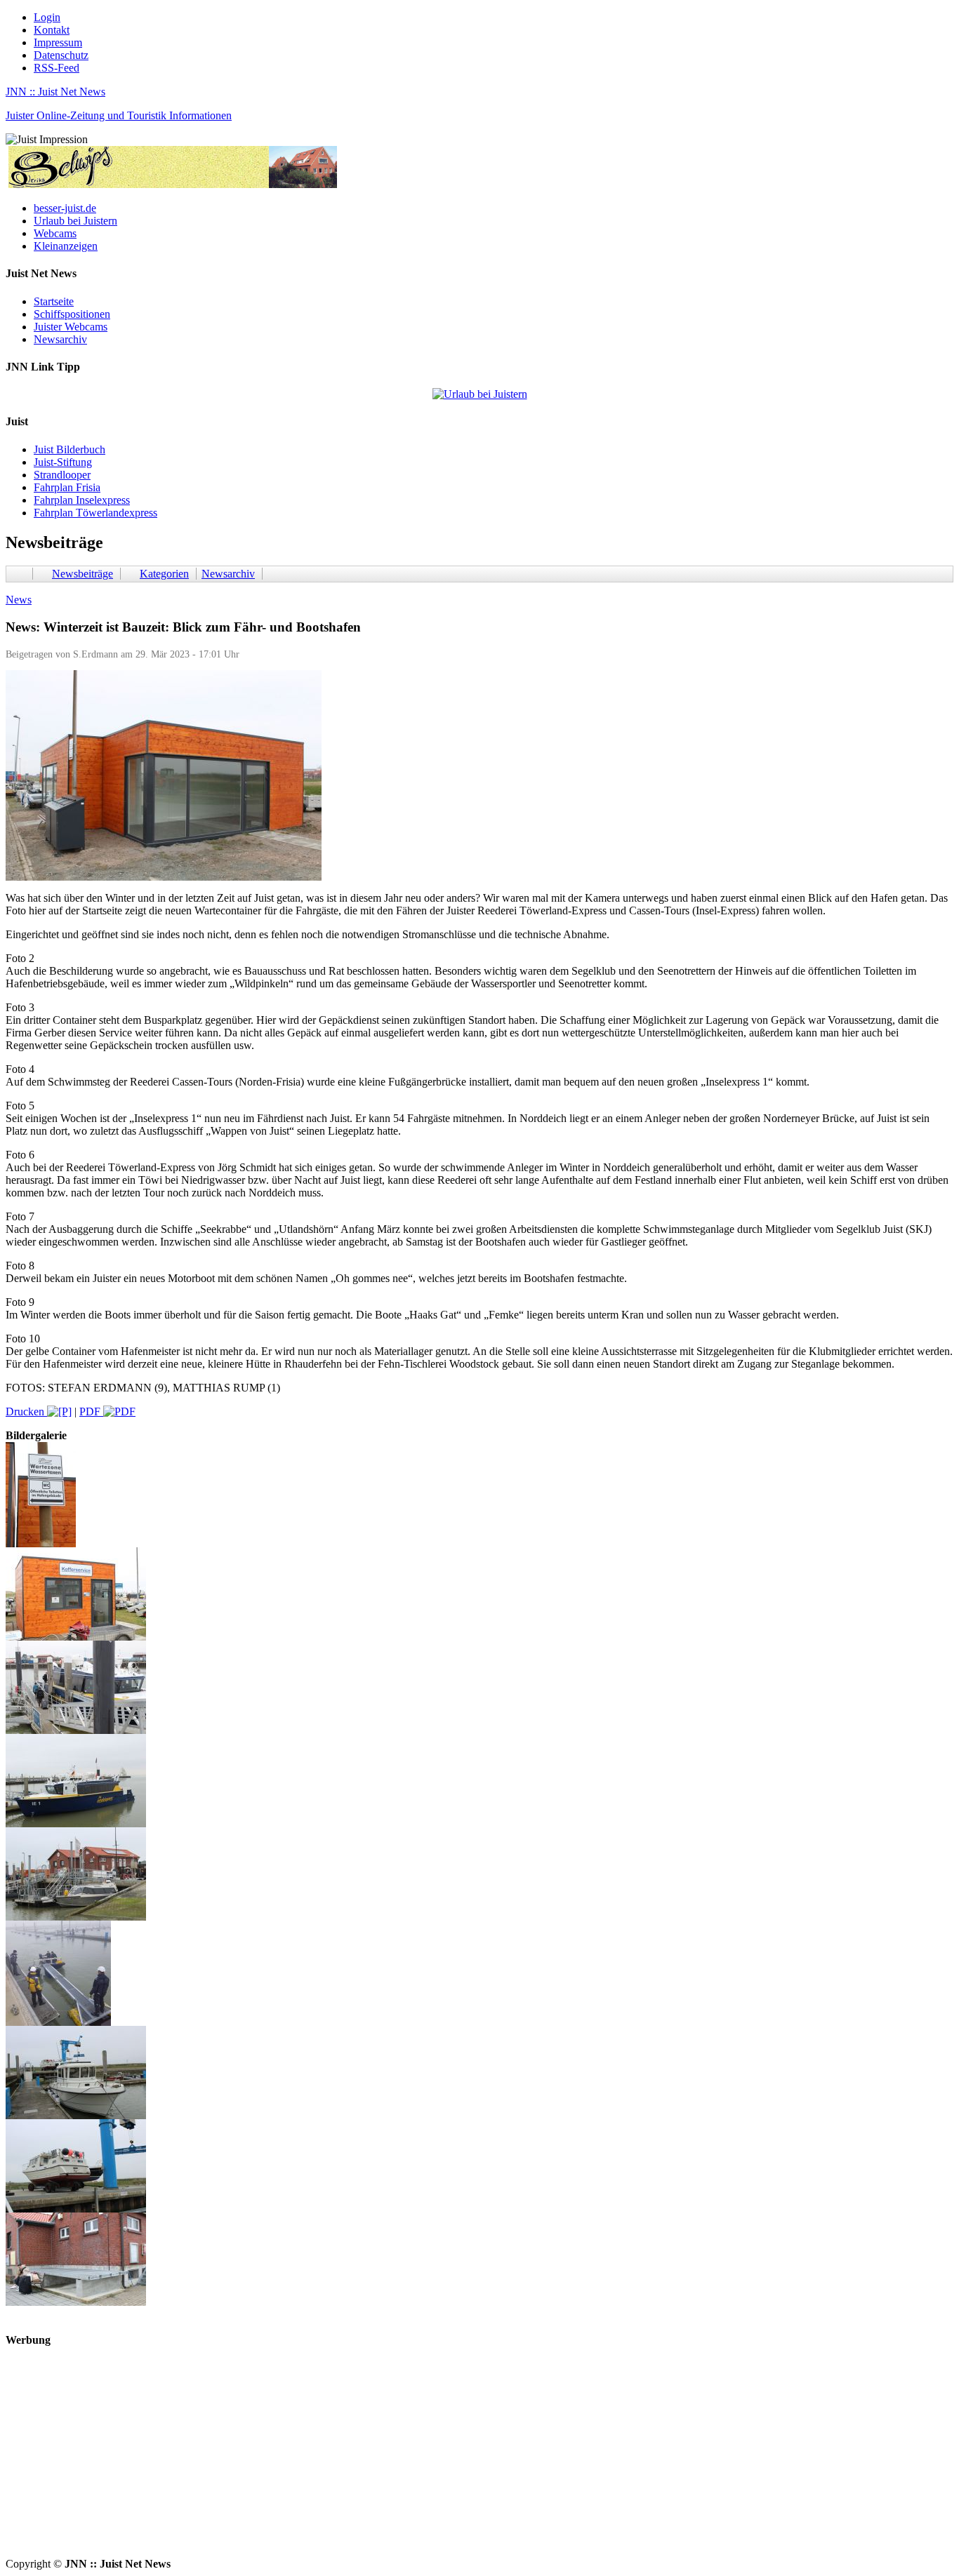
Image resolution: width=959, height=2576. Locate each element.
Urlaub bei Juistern (75, 221)
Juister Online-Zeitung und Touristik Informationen (119, 115)
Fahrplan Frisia (67, 487)
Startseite (54, 301)
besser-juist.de (65, 208)
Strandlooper (62, 475)
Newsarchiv (60, 339)
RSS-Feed (57, 68)
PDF (91, 1412)
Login (47, 17)
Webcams (55, 233)
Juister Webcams (71, 327)
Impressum (58, 42)
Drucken (26, 1412)
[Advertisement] (427, 2460)
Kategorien (164, 574)
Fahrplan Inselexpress (82, 500)
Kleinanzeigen (66, 246)
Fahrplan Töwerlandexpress (95, 513)
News (19, 600)
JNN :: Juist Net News (55, 92)
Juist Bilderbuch (70, 449)
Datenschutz (61, 55)
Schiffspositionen (72, 314)
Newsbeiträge (82, 574)
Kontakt (52, 30)
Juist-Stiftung (63, 462)
